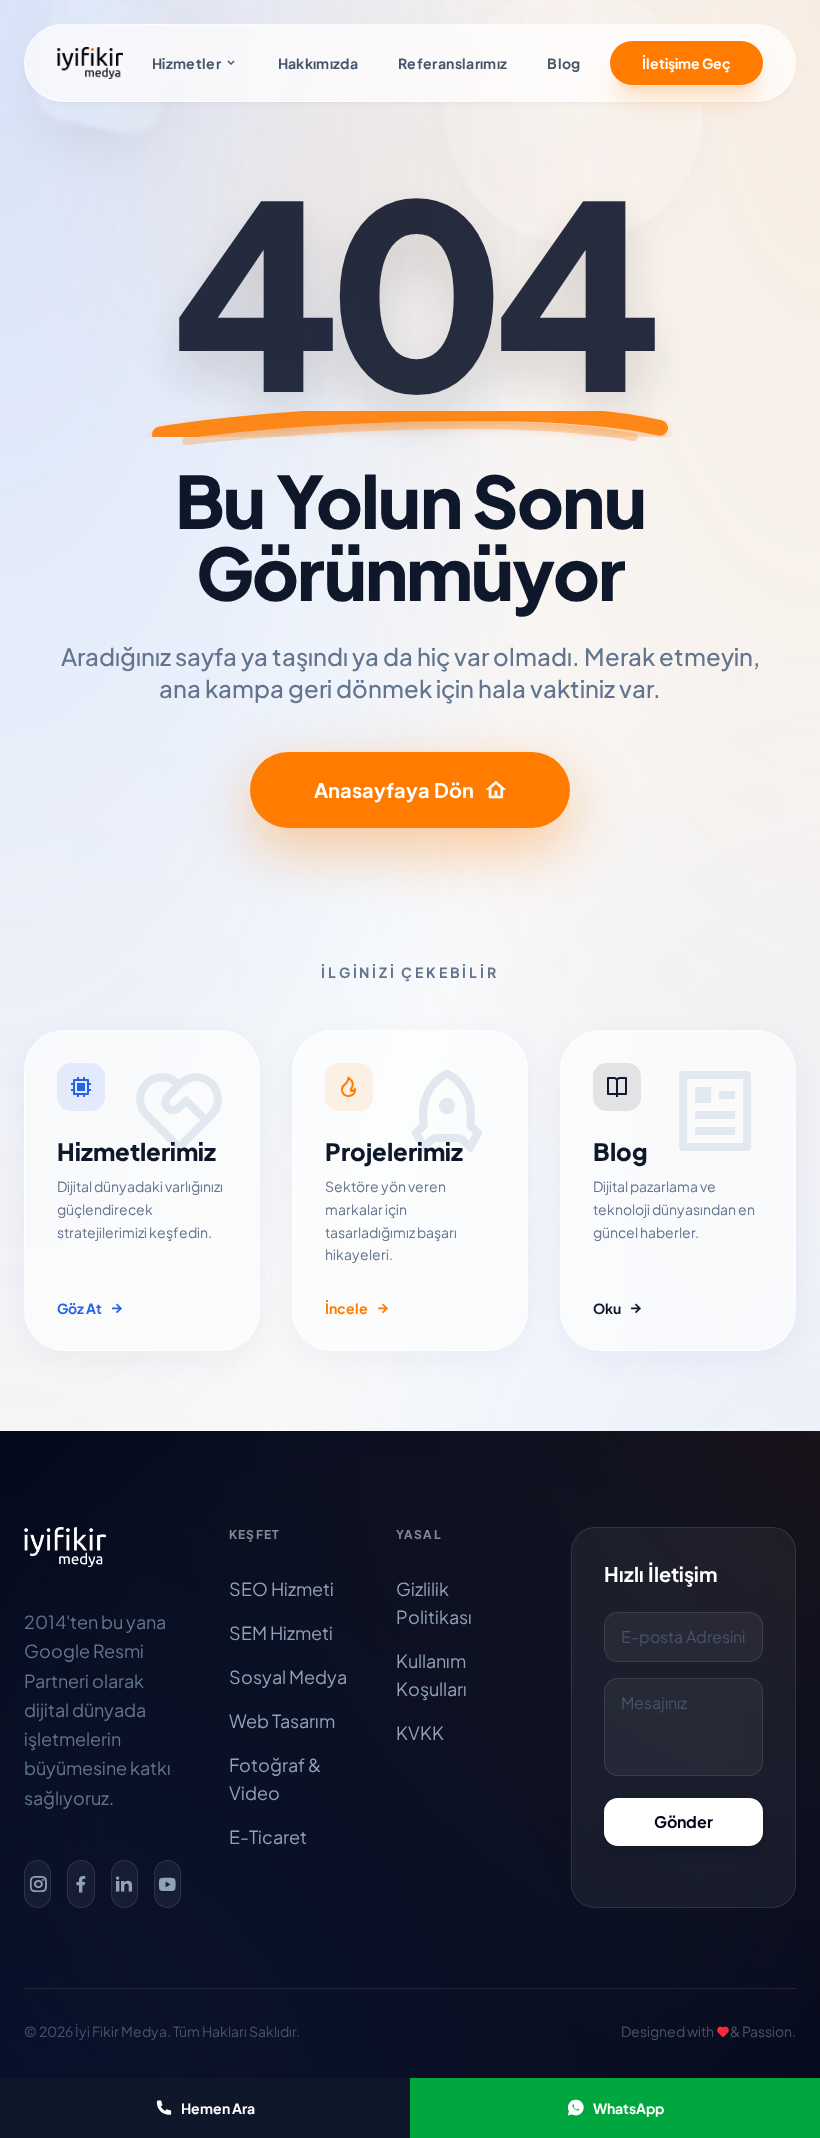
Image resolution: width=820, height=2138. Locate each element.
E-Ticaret (268, 1836)
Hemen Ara (218, 2108)
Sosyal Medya (288, 1676)
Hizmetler (186, 63)
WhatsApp (628, 2108)
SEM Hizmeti (281, 1632)
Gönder (683, 1821)
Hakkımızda (318, 63)
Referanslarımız (452, 63)
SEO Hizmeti (281, 1588)
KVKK (420, 1732)
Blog (563, 63)
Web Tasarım (282, 1720)
